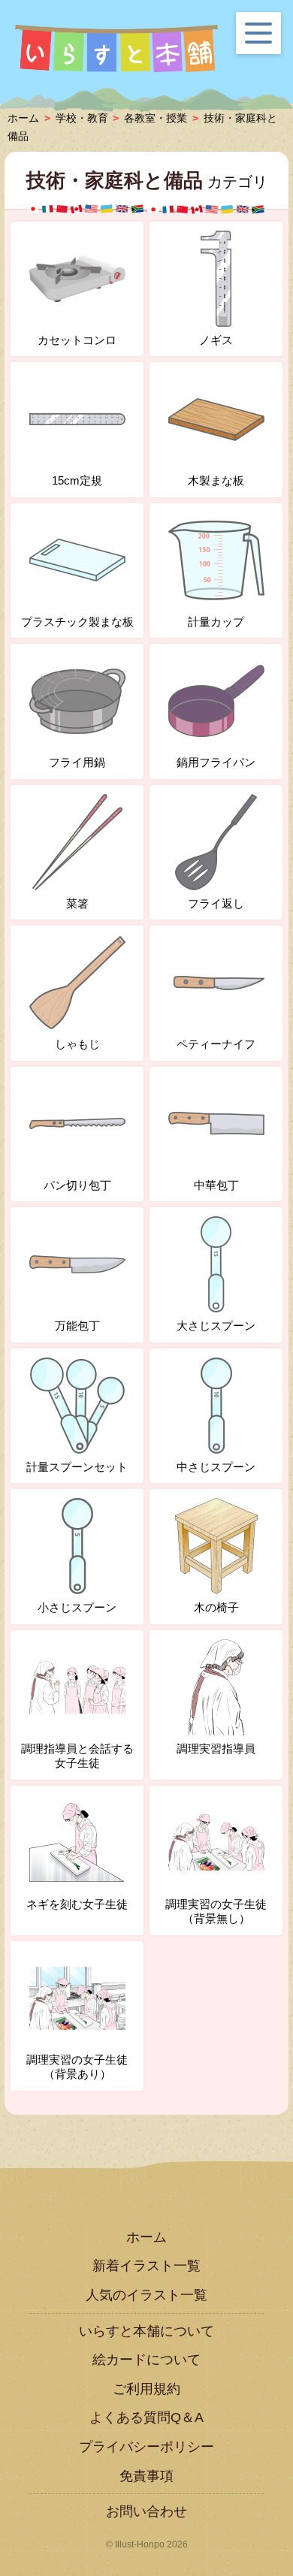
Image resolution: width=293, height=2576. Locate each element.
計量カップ (216, 622)
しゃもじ (77, 1044)
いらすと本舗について (146, 2331)
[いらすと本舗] (116, 49)
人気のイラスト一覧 (146, 2295)
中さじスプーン (216, 1467)
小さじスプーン (77, 1607)
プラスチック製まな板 (77, 622)
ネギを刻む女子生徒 (77, 1904)
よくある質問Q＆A (146, 2417)
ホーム (146, 2237)
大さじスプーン (216, 1326)
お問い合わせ (146, 2511)
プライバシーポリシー (146, 2447)
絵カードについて (146, 2360)
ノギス (216, 340)
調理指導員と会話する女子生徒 (77, 1756)
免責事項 (146, 2476)
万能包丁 (77, 1326)
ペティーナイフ (216, 1044)
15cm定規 (77, 480)
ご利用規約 (146, 2389)
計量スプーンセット (77, 1467)
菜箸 (77, 903)
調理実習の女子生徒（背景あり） (77, 2067)
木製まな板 (216, 480)
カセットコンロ (77, 340)
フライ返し (216, 903)
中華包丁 (216, 1185)
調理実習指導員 (216, 1749)
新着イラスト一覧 (146, 2266)
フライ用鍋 (77, 762)
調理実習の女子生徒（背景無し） (216, 1912)
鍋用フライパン (216, 762)
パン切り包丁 (77, 1185)
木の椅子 (216, 1607)
